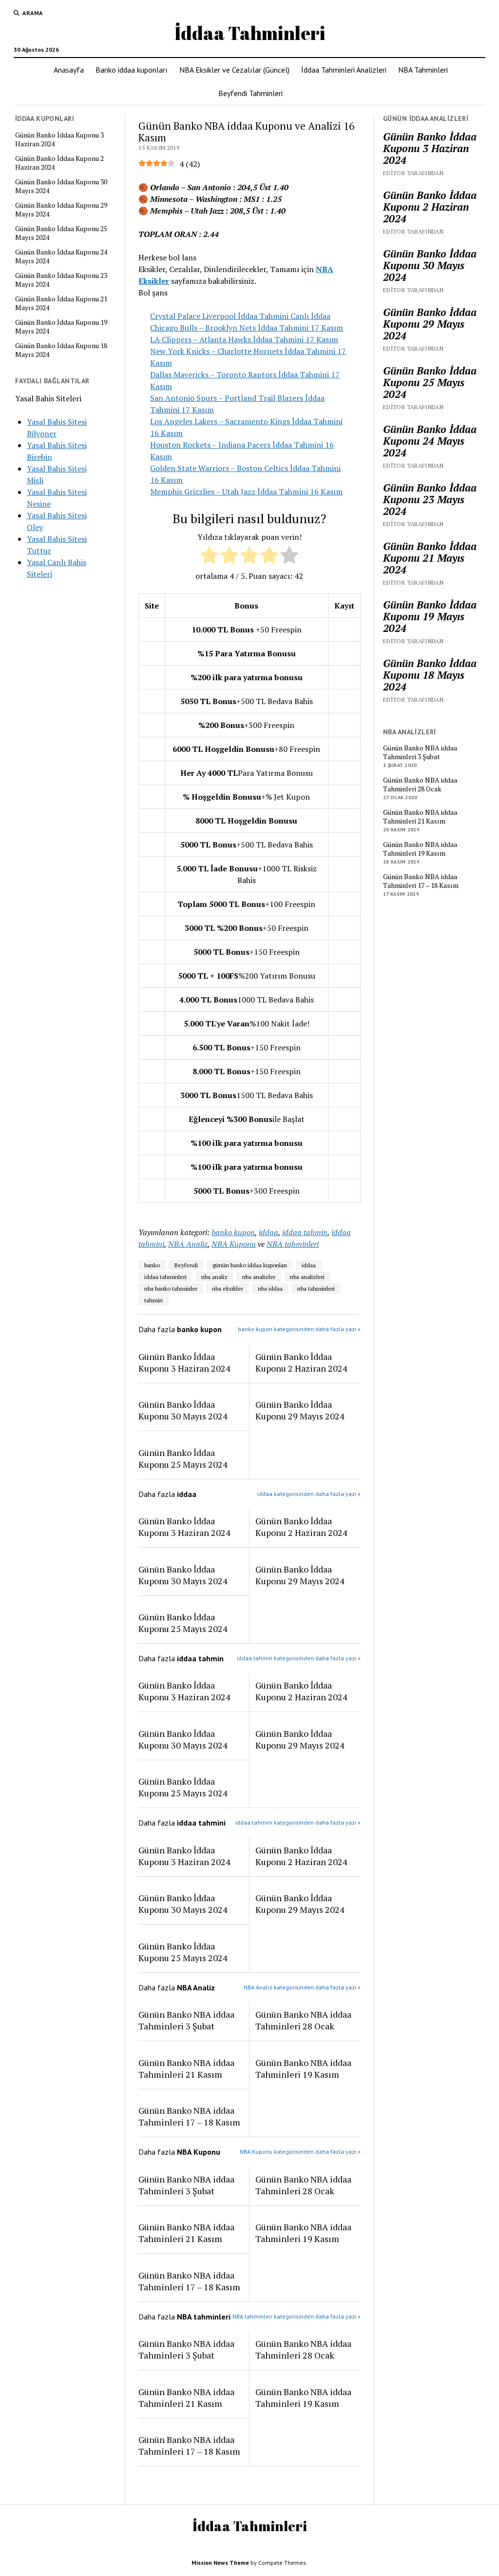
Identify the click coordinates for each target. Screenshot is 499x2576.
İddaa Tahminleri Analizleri (344, 70)
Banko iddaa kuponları (132, 70)
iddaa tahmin (305, 1232)
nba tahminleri (316, 1288)
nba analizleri (307, 1277)
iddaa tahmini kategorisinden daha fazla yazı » (298, 1822)
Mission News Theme (220, 2563)
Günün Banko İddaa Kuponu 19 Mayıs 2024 (61, 327)
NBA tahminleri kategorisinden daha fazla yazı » (297, 2316)
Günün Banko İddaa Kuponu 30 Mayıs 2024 (61, 186)
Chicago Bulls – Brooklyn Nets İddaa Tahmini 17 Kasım (247, 328)
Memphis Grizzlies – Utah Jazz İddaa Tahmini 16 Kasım (246, 492)
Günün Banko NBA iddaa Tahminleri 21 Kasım (186, 2068)
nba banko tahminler (171, 1288)
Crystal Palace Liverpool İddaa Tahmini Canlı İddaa (240, 316)
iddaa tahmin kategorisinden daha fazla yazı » (299, 1658)
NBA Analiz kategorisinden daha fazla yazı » (302, 1987)
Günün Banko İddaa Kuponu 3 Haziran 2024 (59, 139)
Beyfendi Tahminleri (250, 93)
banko (152, 1265)
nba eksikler (228, 1288)
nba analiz (214, 1277)
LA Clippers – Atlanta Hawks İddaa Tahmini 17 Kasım (244, 339)
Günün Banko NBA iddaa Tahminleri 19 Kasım (303, 2068)
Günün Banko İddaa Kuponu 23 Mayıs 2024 (61, 280)
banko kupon (233, 1232)
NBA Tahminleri (423, 70)
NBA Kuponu (234, 1244)
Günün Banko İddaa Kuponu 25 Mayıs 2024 (61, 233)
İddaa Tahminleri (250, 33)
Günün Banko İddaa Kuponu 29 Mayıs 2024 (61, 210)
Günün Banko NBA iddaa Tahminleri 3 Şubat (186, 2020)
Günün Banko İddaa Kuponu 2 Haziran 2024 (59, 163)
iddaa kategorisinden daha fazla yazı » (309, 1494)
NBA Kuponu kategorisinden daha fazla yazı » (300, 2152)
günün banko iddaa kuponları (250, 1265)
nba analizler (259, 1277)
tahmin (154, 1300)
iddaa (269, 1232)
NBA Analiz (188, 1244)
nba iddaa (270, 1288)
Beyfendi (186, 1265)
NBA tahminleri (293, 1244)
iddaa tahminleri (165, 1277)
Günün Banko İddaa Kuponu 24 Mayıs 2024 (61, 256)
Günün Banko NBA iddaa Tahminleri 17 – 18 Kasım (189, 2116)
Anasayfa (69, 70)
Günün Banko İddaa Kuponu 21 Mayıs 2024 (61, 303)
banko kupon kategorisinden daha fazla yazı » (299, 1329)
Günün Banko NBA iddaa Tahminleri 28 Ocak (303, 2020)
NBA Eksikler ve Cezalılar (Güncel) (234, 70)
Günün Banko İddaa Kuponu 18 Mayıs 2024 (61, 350)
